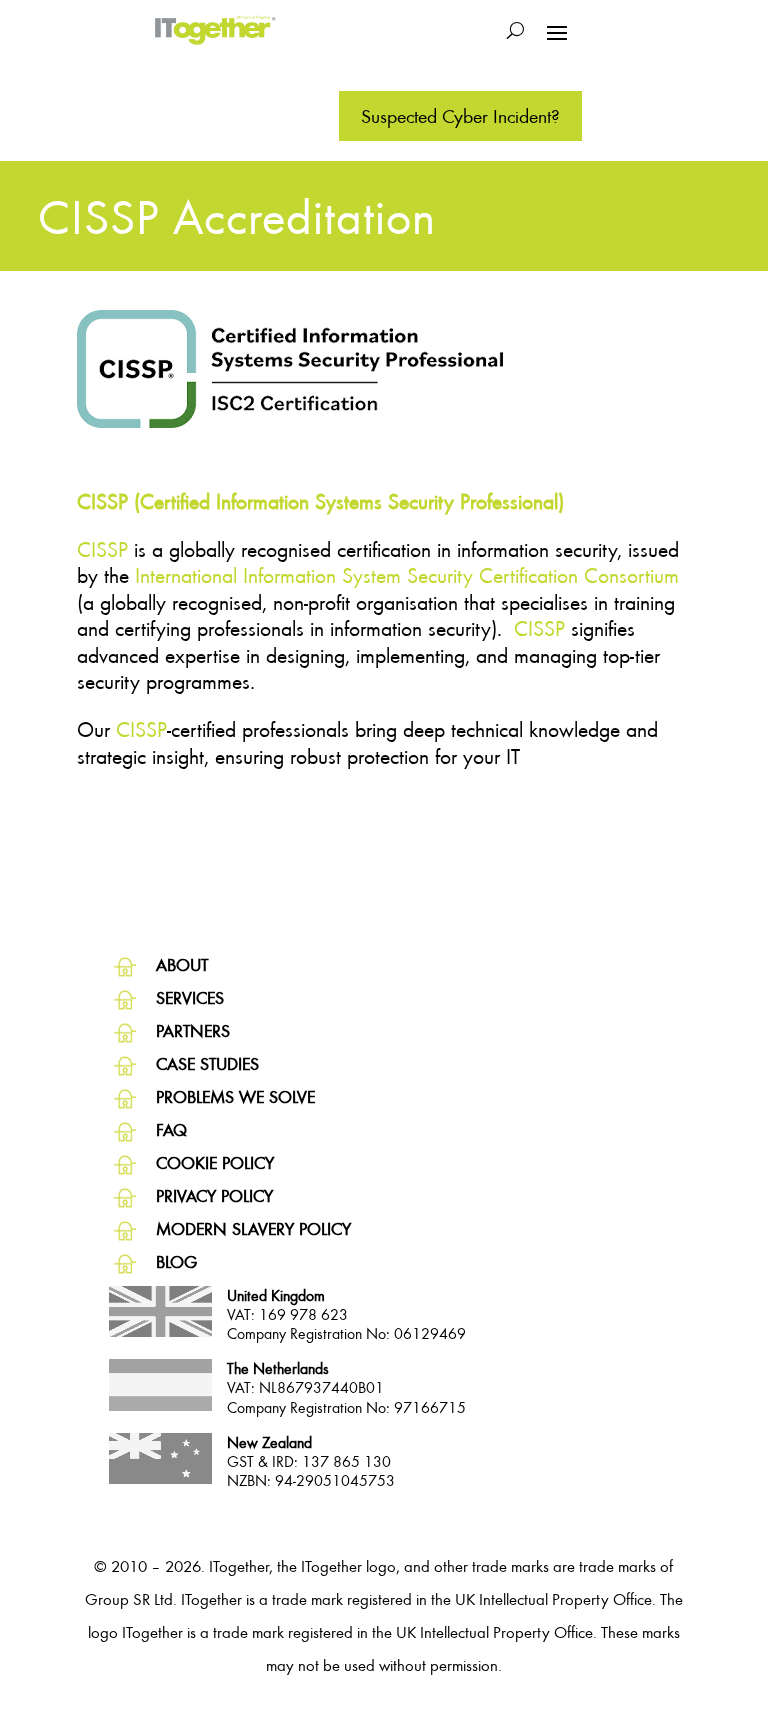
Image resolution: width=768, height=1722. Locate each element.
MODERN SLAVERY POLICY (253, 1228)
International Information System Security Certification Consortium (407, 575)
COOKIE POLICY (215, 1162)
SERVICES (190, 997)
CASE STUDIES (207, 1063)
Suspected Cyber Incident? (460, 115)
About (182, 964)
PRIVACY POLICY (214, 1195)
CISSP (102, 549)
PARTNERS (193, 1030)
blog (176, 1261)
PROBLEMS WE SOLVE (235, 1096)
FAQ (171, 1129)
